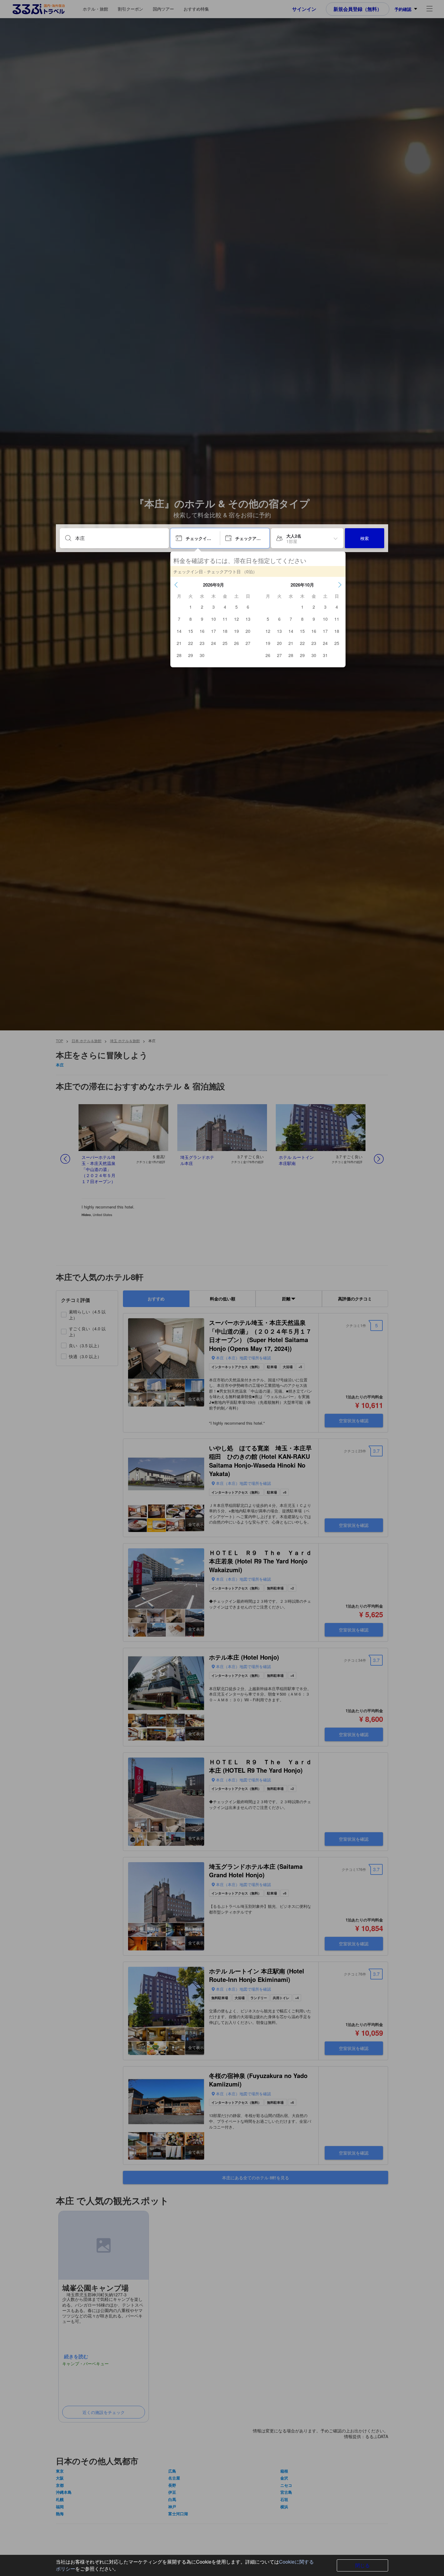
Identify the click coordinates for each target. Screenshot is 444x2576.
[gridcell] (191, 607)
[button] (176, 585)
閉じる (362, 2565)
